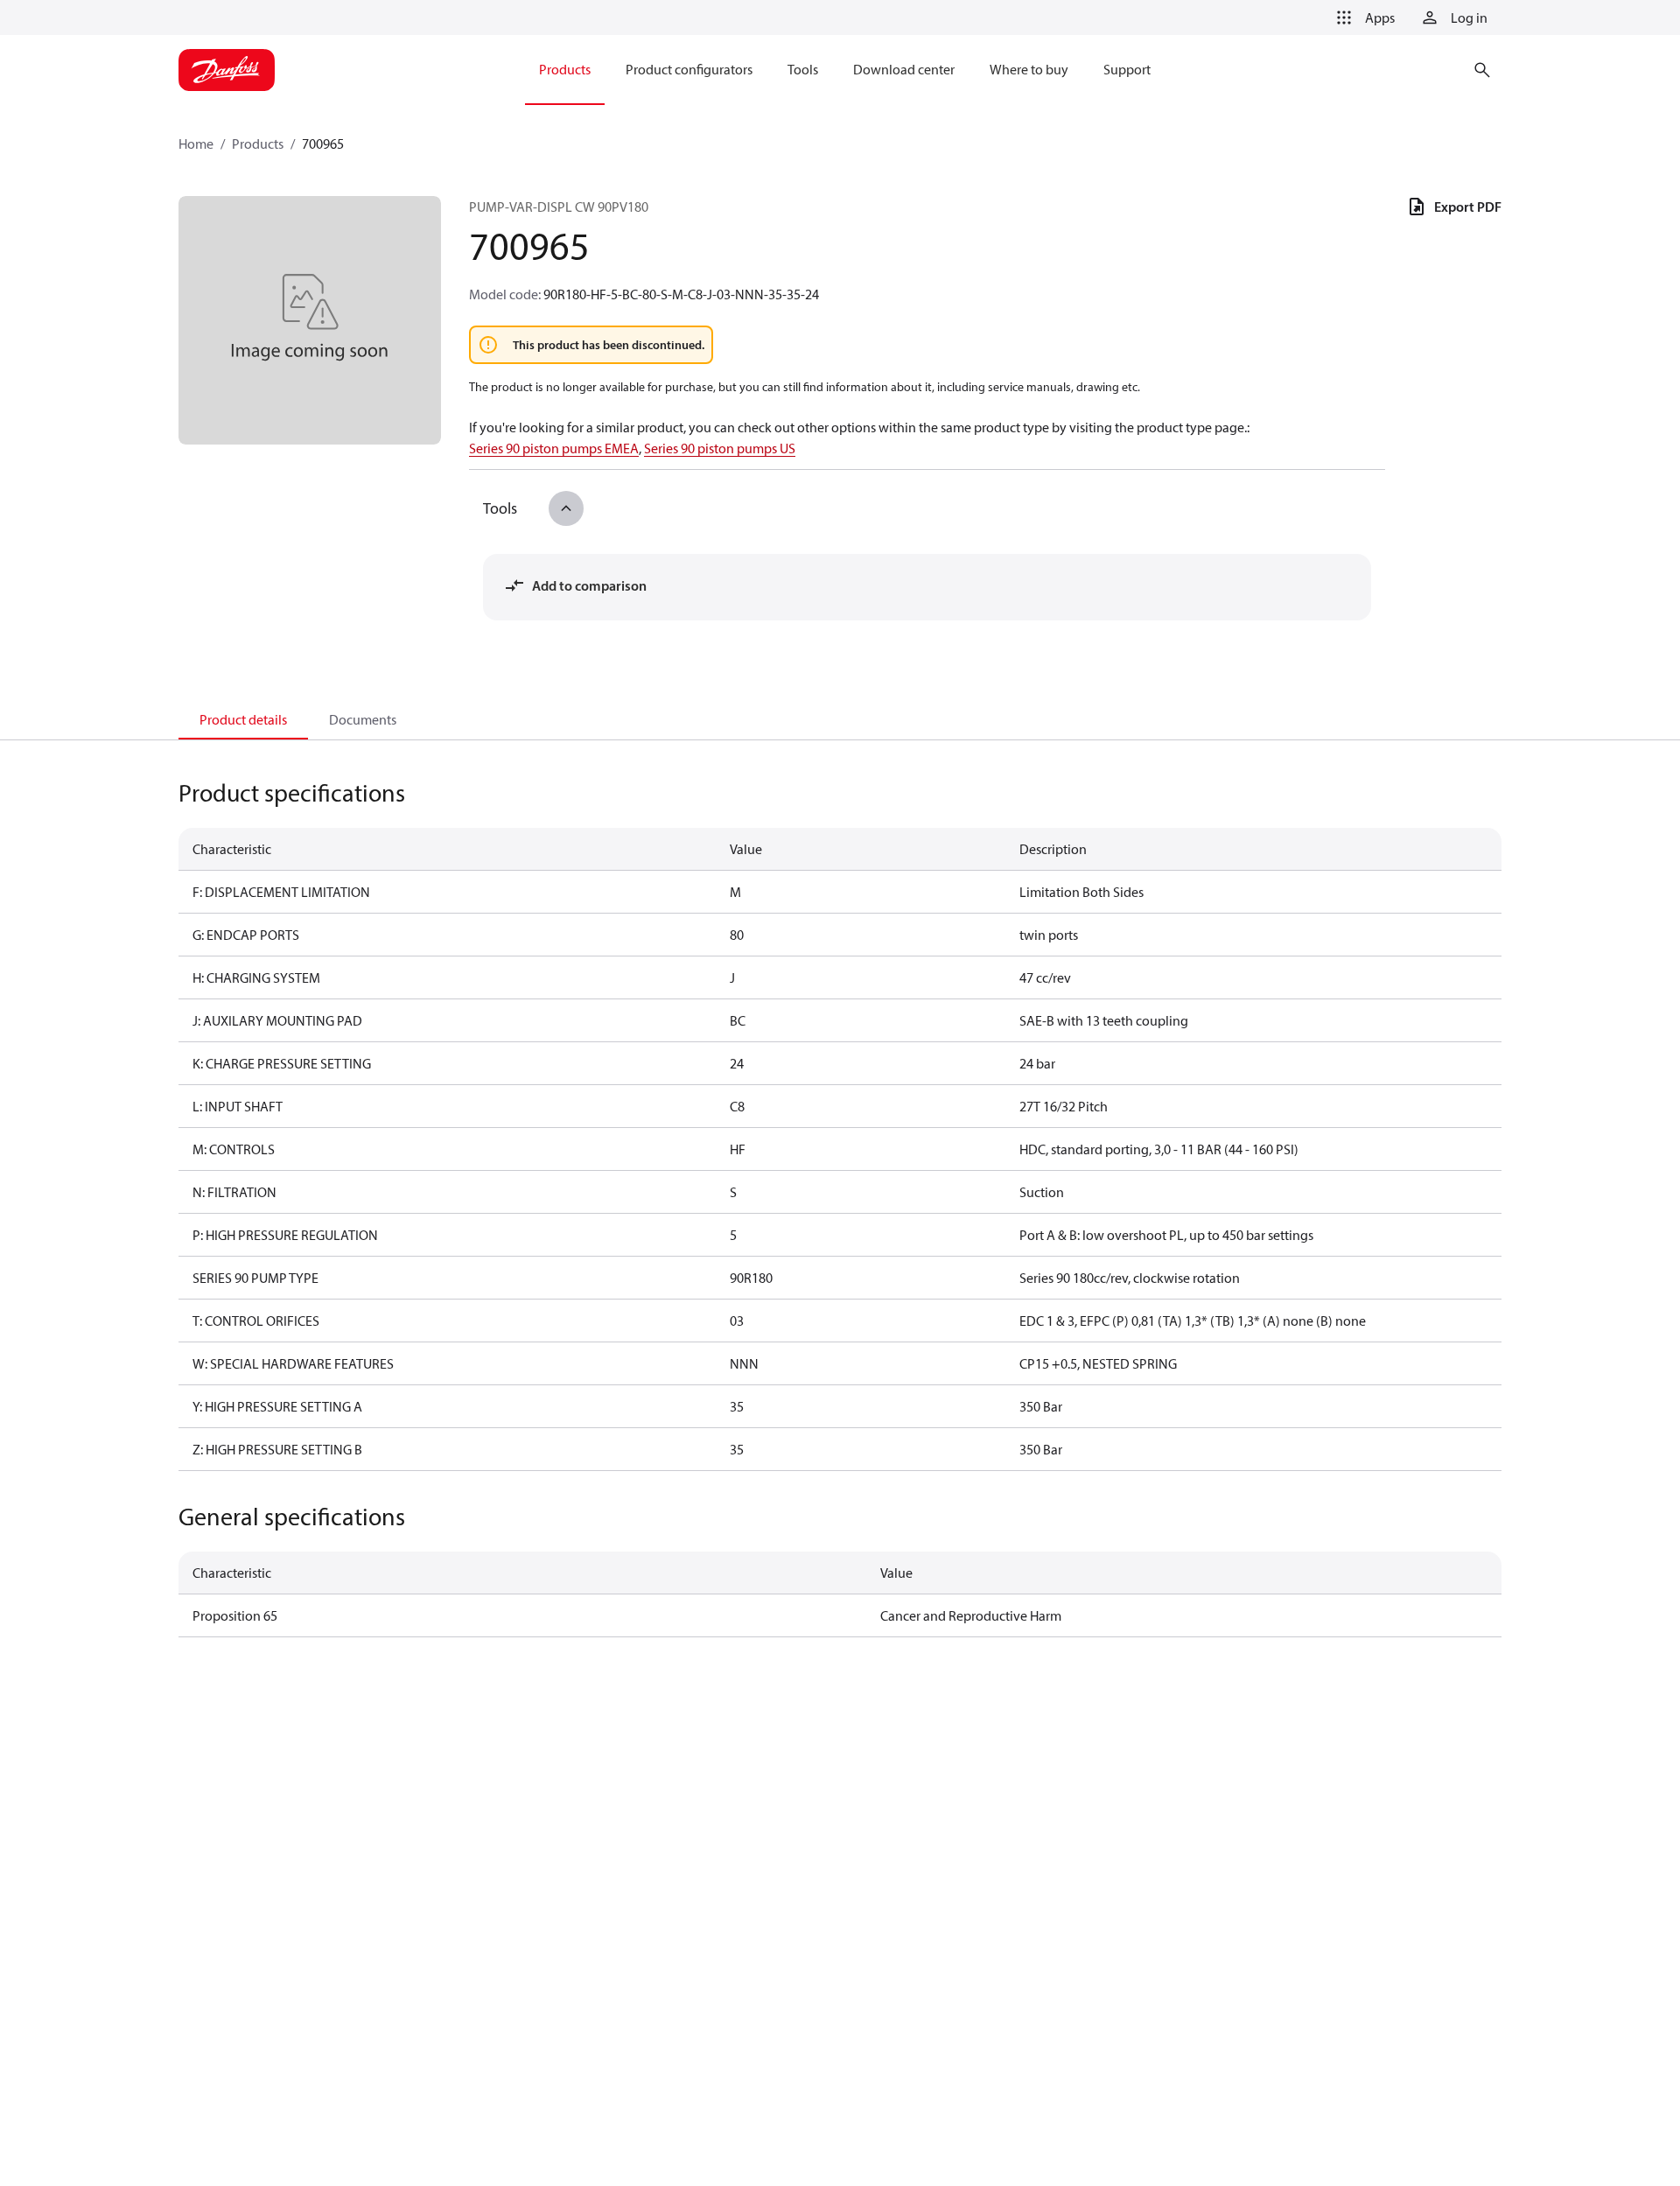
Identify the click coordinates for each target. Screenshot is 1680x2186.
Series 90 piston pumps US (720, 448)
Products (258, 144)
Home (196, 144)
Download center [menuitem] (904, 69)
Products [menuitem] (565, 69)
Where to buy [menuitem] (1029, 69)
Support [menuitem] (1127, 69)
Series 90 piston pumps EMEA (554, 448)
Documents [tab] (363, 719)
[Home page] (227, 70)
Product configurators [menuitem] (689, 69)
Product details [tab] (243, 719)
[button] (1362, 18)
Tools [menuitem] (803, 69)
